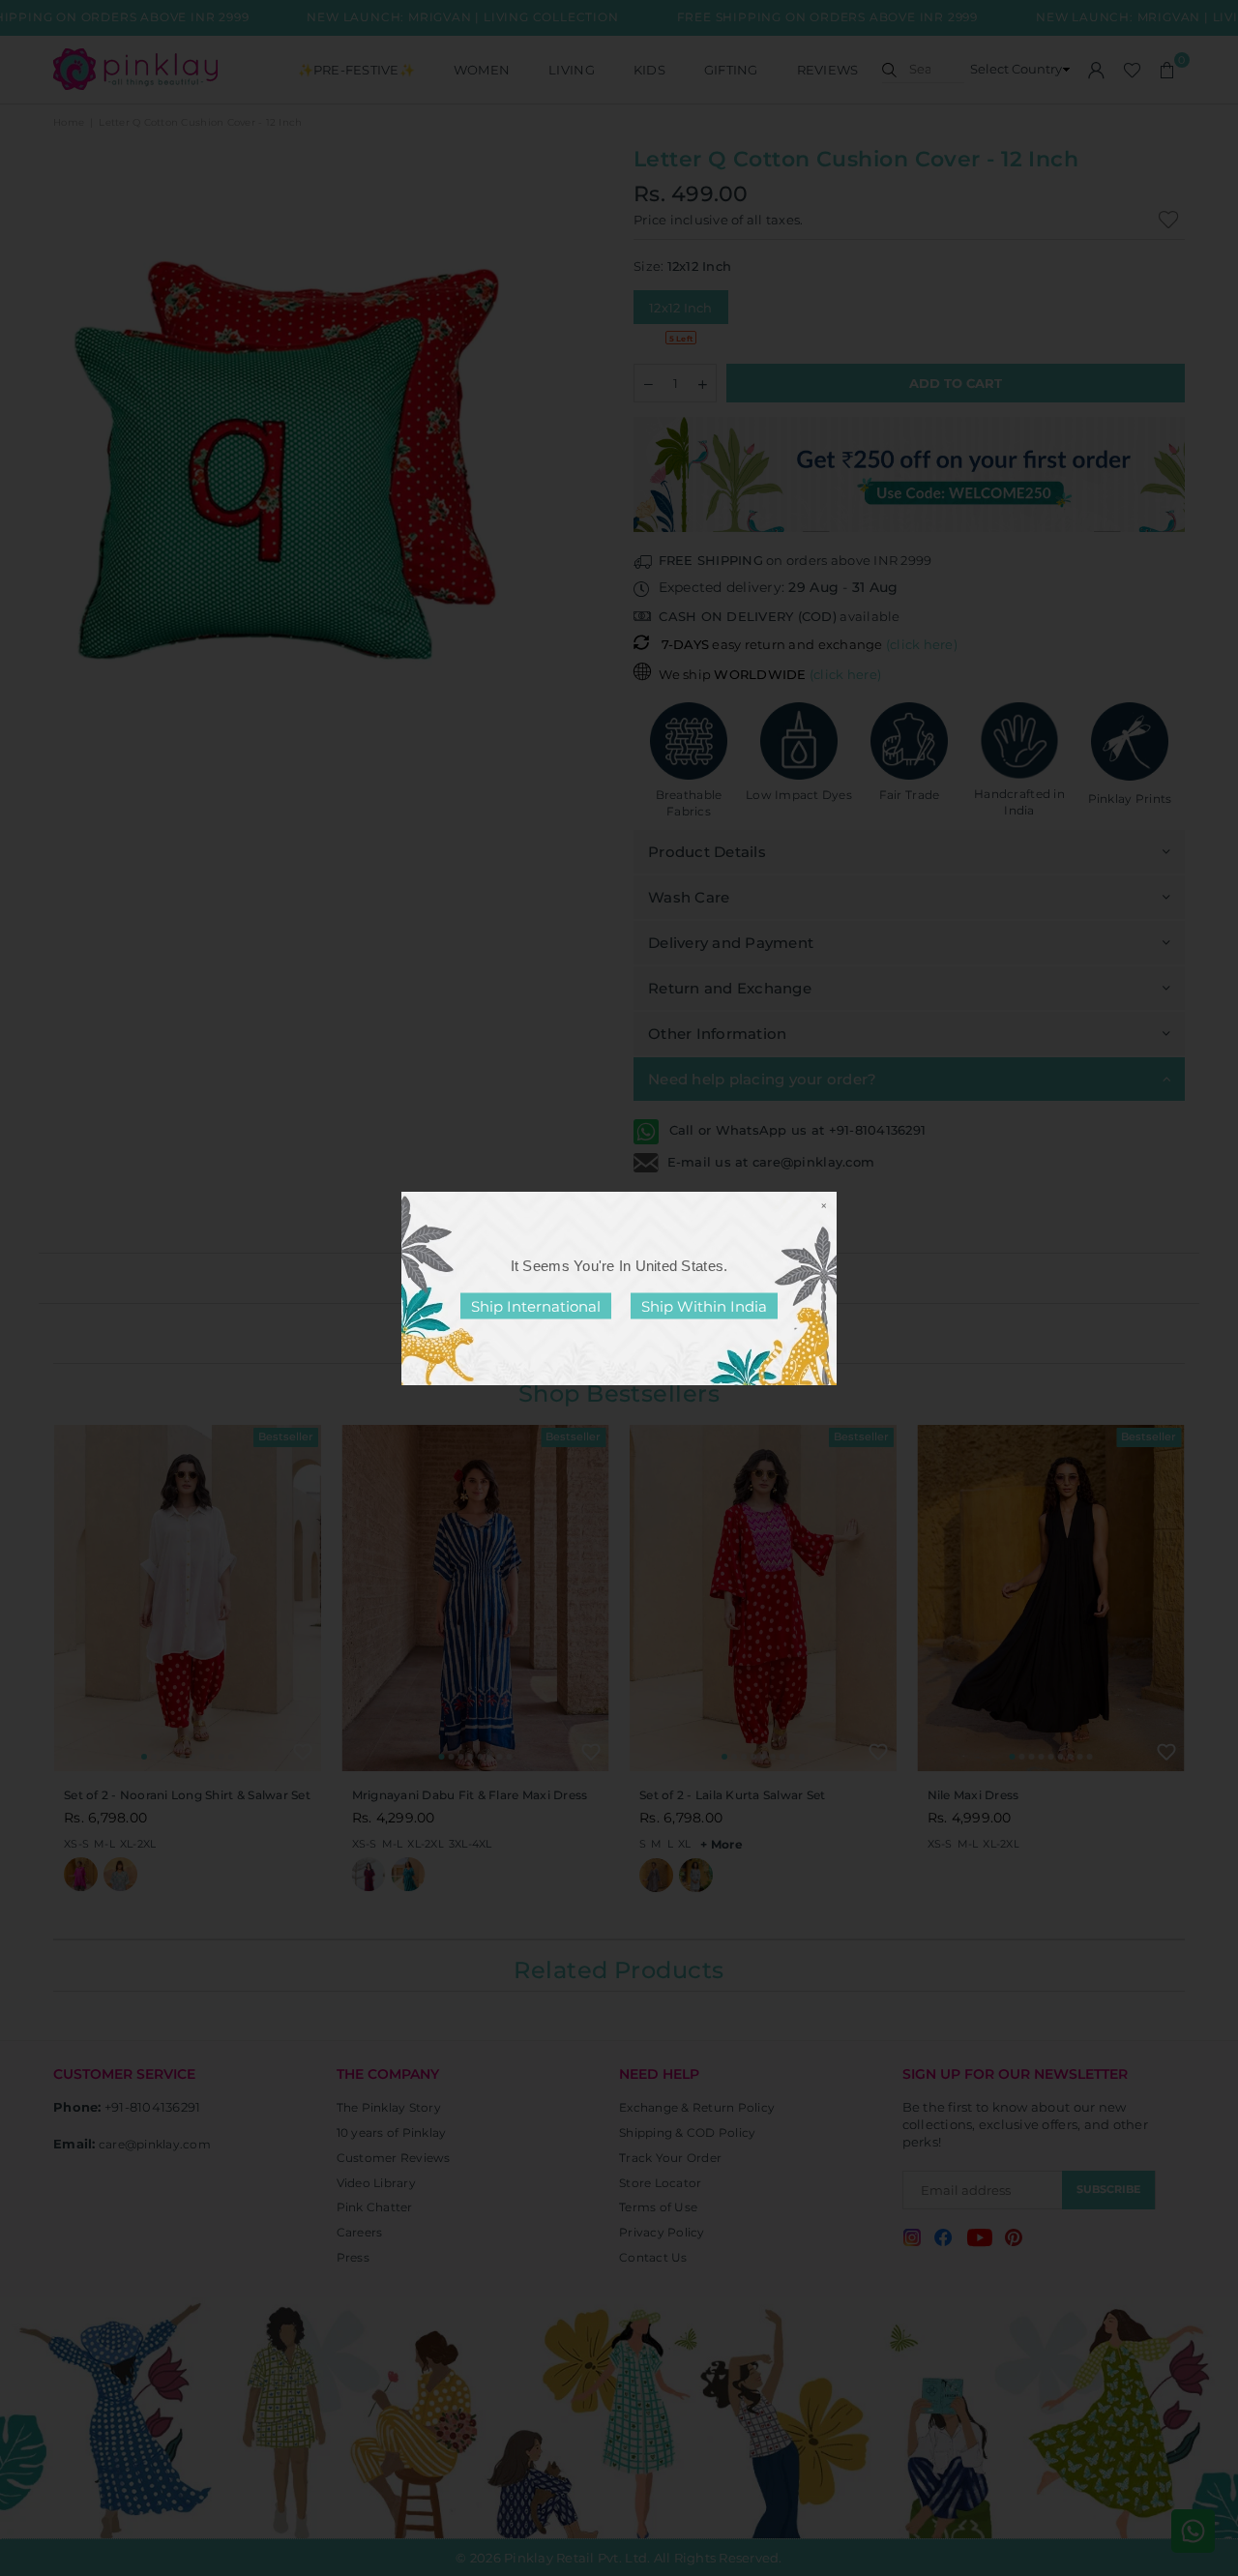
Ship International (536, 1305)
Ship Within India (704, 1305)
